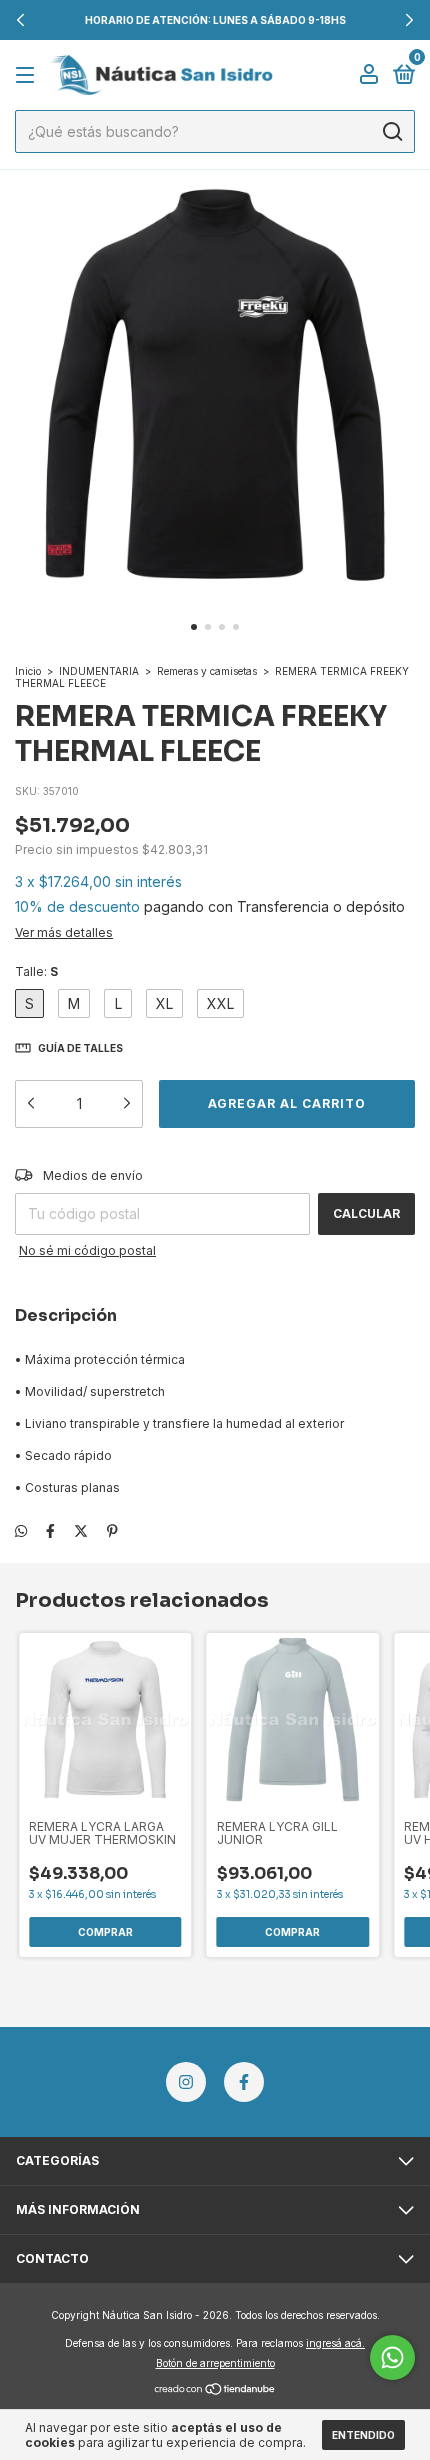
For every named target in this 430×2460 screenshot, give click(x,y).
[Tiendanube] (215, 2390)
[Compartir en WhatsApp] (21, 1530)
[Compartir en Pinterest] (112, 1530)
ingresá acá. (335, 2343)
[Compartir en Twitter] (81, 1530)
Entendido (363, 2435)
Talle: (36, 971)
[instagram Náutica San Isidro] (186, 2082)
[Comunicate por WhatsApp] (392, 2357)
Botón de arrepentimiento (215, 2363)
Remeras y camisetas (207, 671)
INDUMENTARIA (99, 671)
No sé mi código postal (87, 1250)
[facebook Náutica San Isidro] (244, 2082)
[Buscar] (391, 132)
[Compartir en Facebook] (50, 1530)
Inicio (28, 671)
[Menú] (28, 75)
